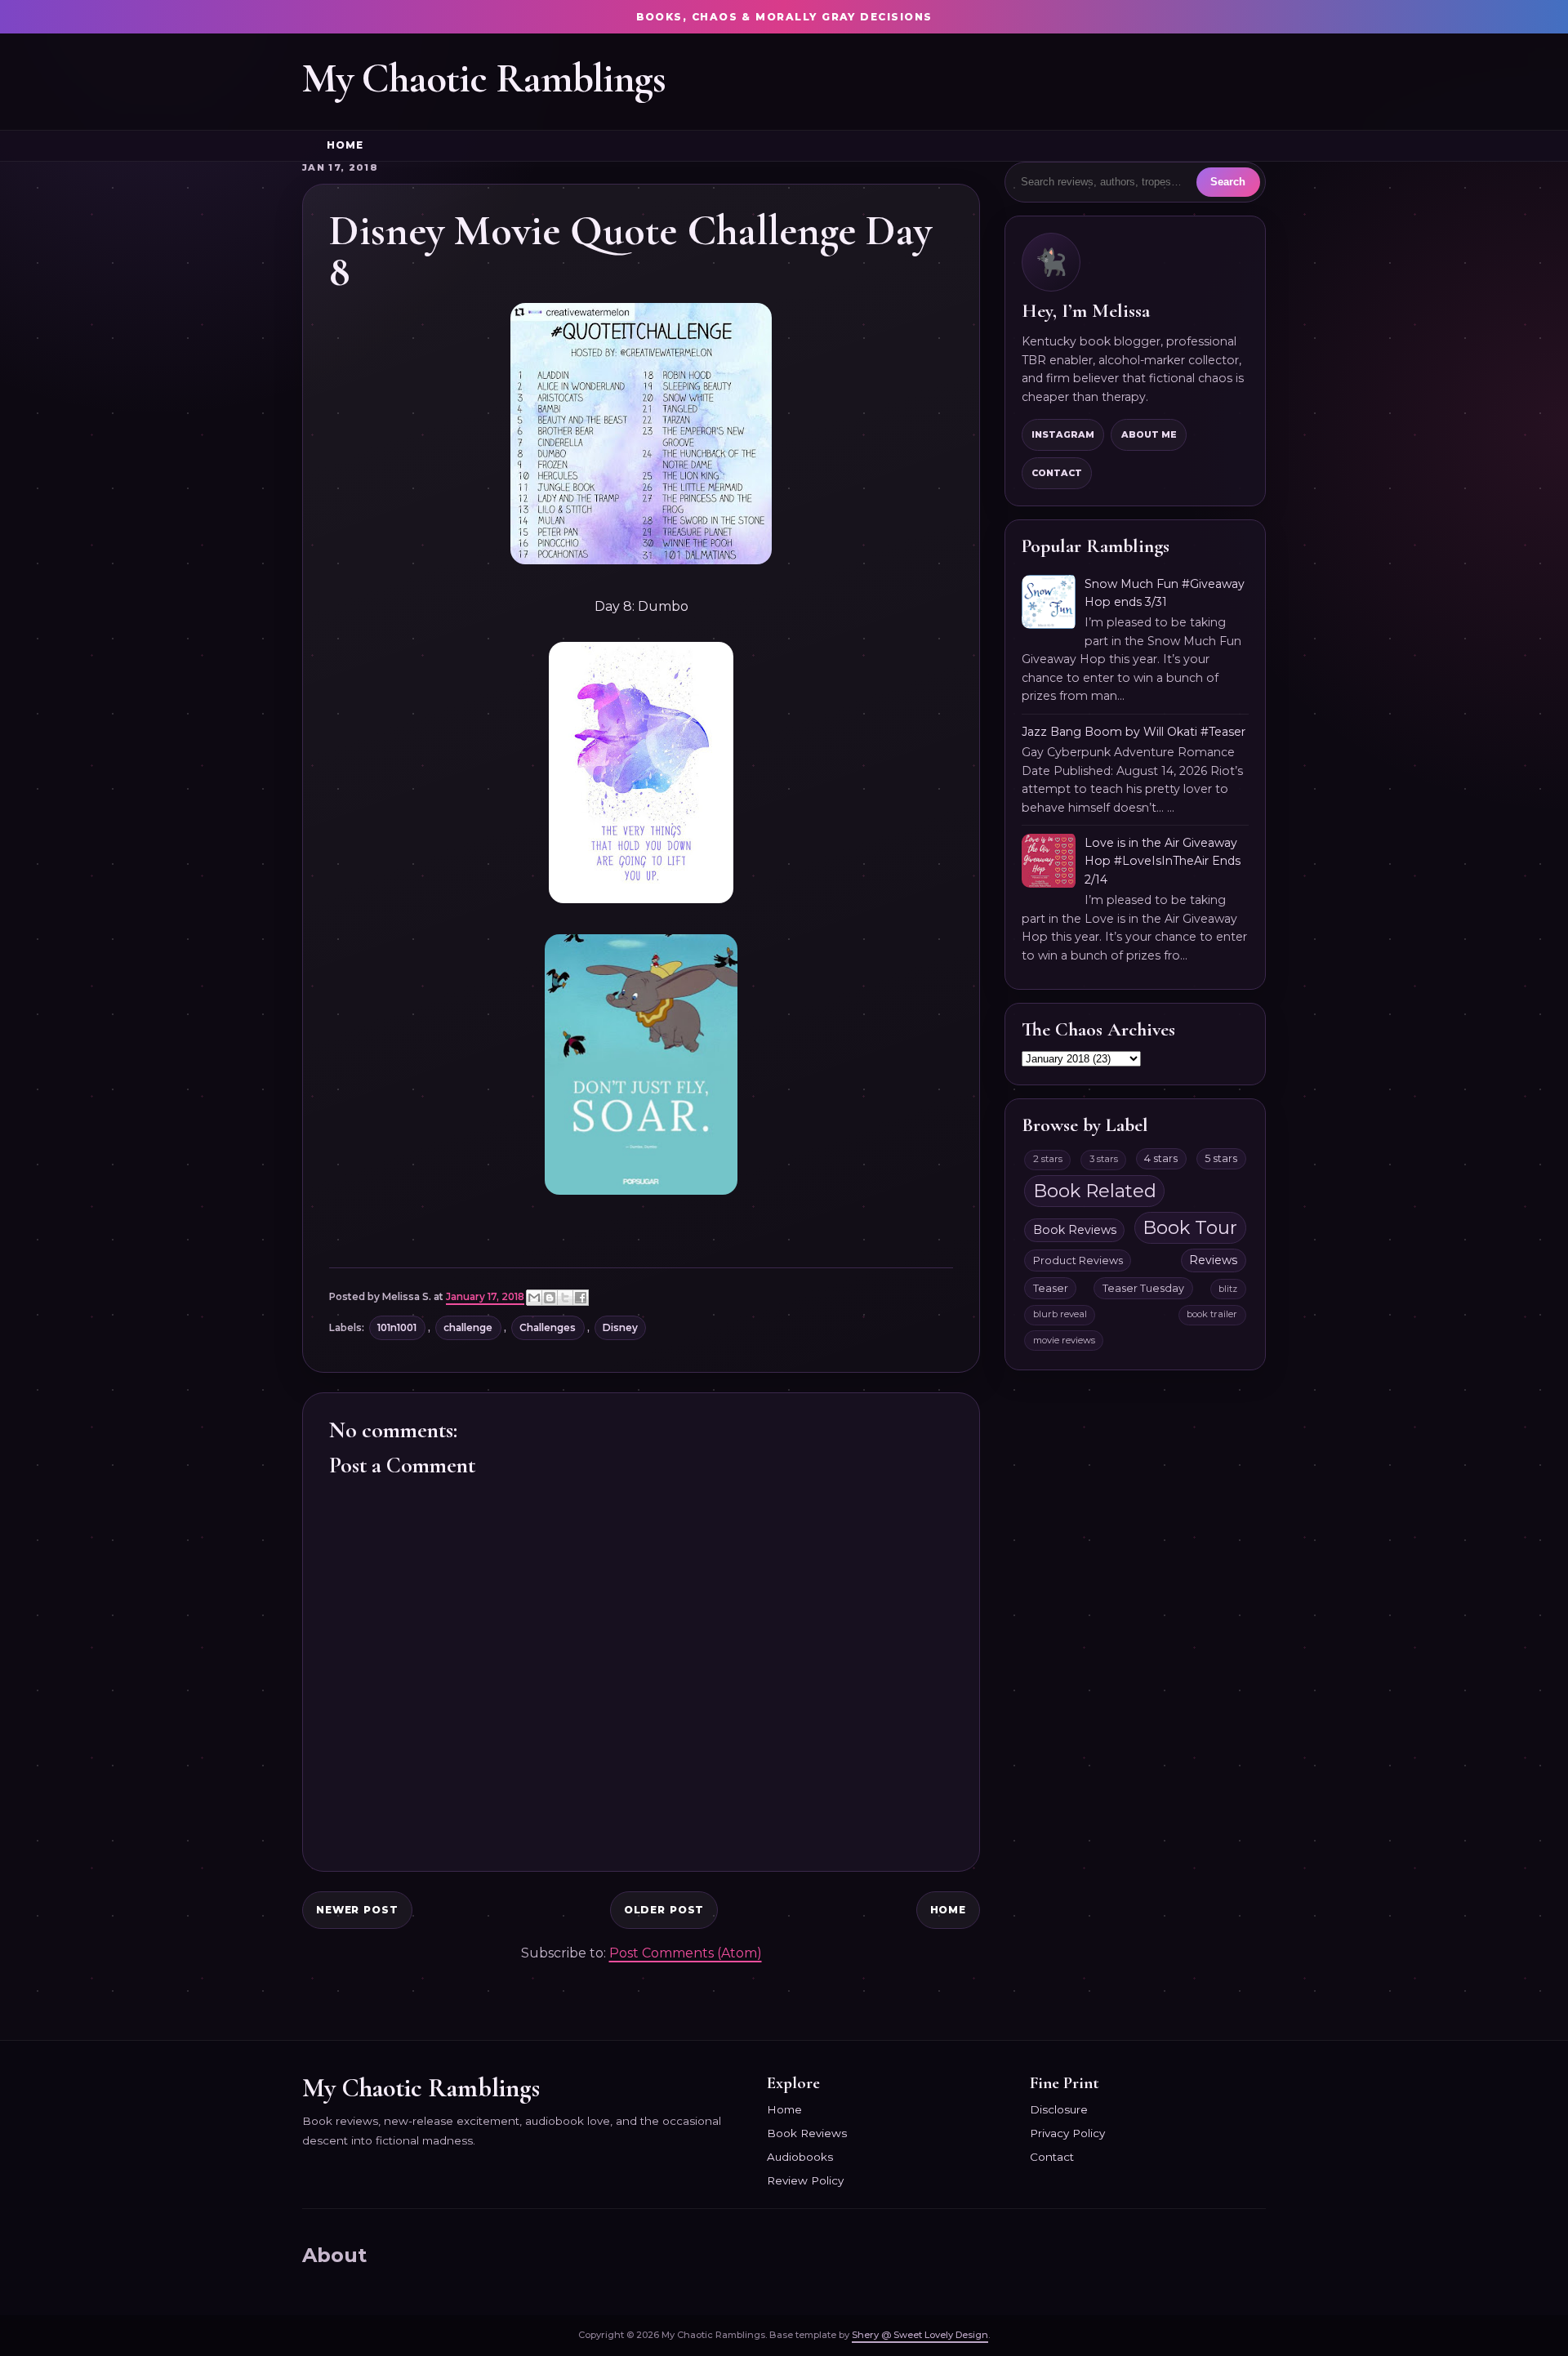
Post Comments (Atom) (686, 1953)
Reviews (1213, 1260)
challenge (468, 1328)
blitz (1228, 1289)
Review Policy (805, 2180)
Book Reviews (1075, 1230)
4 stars (1161, 1158)
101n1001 (397, 1328)
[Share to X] (565, 1298)
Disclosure (1059, 2109)
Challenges (548, 1328)
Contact (1057, 473)
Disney (620, 1328)
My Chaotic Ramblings (484, 78)
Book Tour (1190, 1227)
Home (345, 145)
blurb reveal (1060, 1314)
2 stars (1048, 1159)
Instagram (1063, 434)
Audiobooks (800, 2157)
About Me (1149, 434)
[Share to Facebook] (581, 1298)
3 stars (1104, 1159)
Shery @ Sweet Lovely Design (920, 2335)
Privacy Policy (1067, 2133)
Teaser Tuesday (1143, 1288)
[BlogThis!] (550, 1298)
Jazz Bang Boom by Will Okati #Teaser (1134, 732)
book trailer (1212, 1314)
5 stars (1221, 1158)
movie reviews (1064, 1340)
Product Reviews (1078, 1260)
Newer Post (357, 1910)
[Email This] (534, 1298)
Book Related (1095, 1191)
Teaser (1051, 1288)
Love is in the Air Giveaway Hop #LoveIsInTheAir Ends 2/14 (1163, 861)
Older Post (664, 1910)
